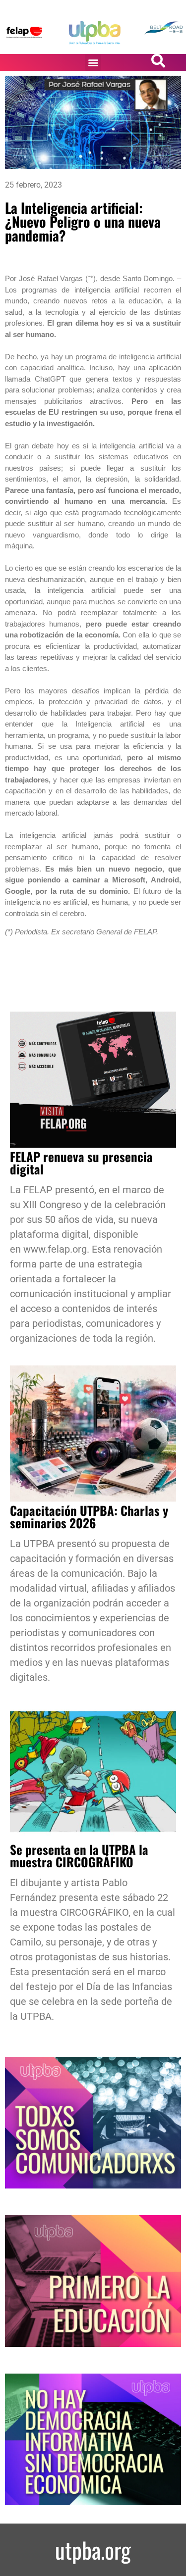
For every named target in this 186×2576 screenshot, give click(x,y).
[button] (93, 63)
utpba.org (93, 2550)
